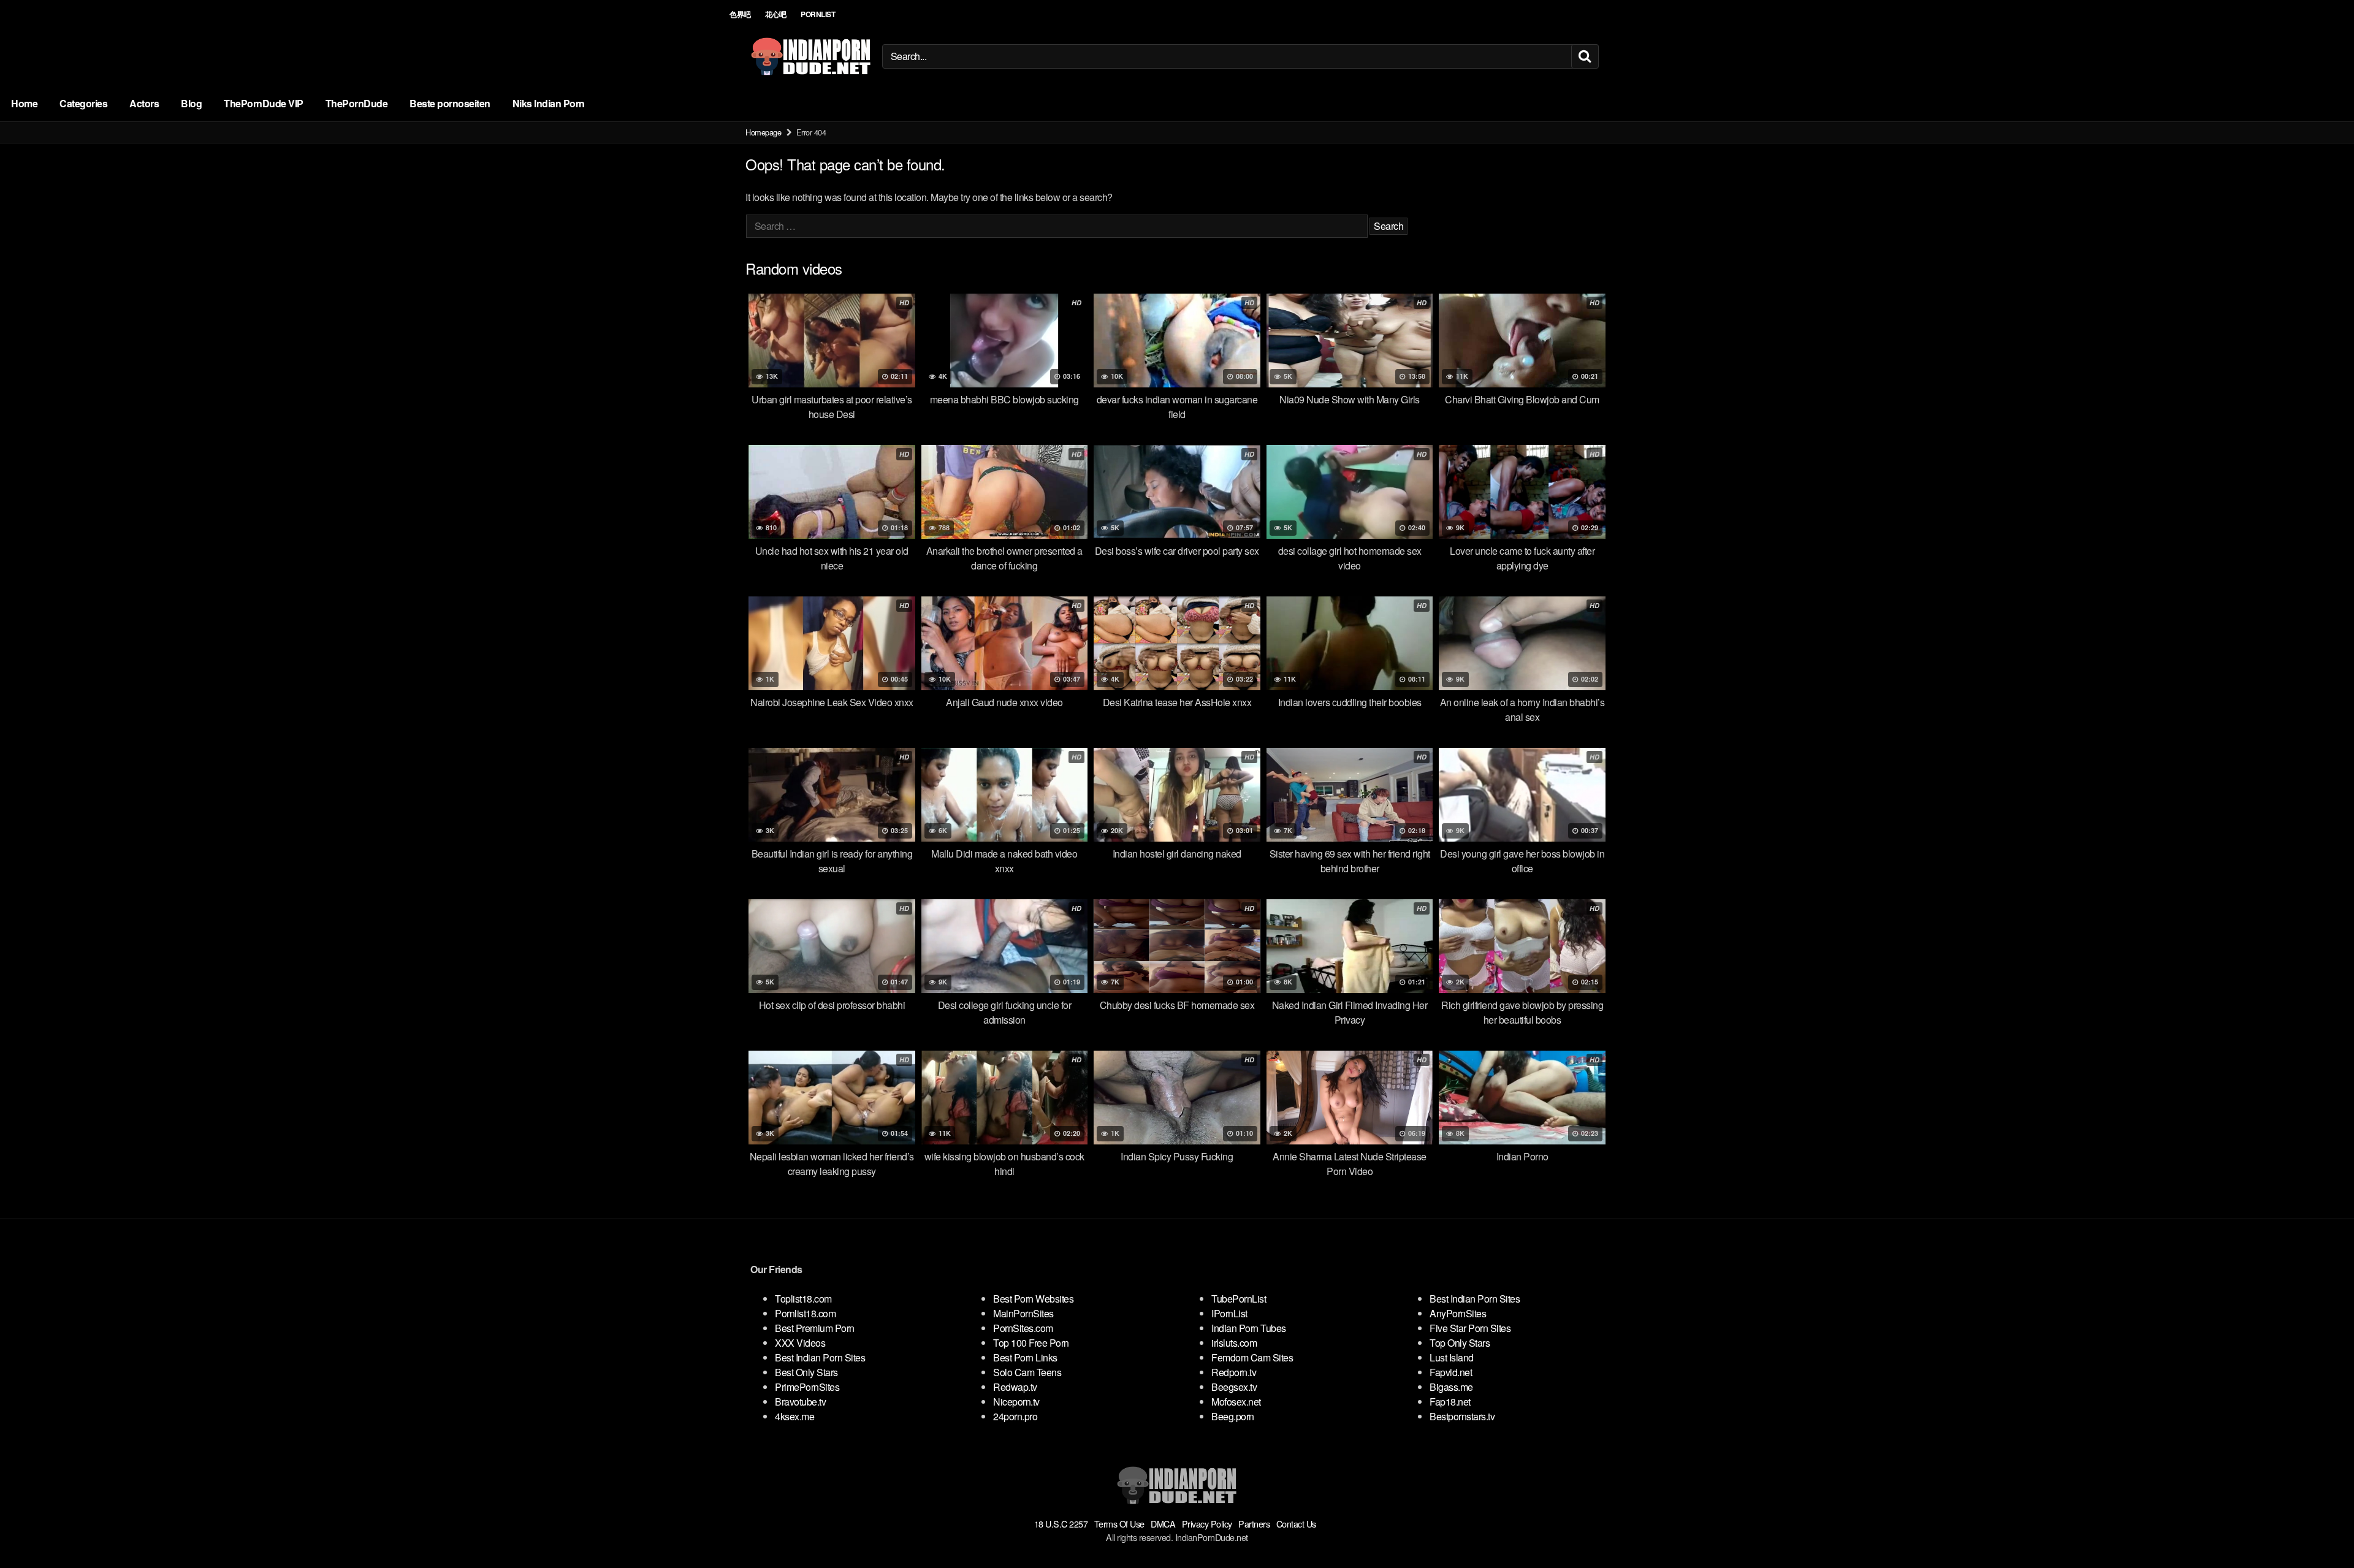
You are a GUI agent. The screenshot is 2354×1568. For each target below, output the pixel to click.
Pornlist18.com (805, 1313)
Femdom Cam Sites (1252, 1357)
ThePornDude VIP (264, 103)
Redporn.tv (1234, 1372)
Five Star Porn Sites (1470, 1328)
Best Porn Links (1025, 1357)
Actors (144, 103)
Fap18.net (1450, 1402)
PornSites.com (1023, 1328)
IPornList (1229, 1313)
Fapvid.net (1451, 1372)
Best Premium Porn (815, 1328)
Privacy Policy (1207, 1524)
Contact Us (1296, 1524)
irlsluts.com (1234, 1343)
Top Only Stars (1460, 1343)
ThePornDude (357, 103)
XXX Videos (800, 1343)
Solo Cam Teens (1027, 1372)
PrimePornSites (807, 1387)
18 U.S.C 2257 (1061, 1524)
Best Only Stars (806, 1372)
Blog (191, 103)
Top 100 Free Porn (1031, 1343)
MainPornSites (1023, 1313)
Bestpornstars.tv (1462, 1416)
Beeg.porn (1233, 1416)
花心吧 (776, 14)
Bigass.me (1451, 1387)
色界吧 (740, 14)
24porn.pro (1015, 1416)
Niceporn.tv (1016, 1402)
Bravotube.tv (800, 1402)
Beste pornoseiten (450, 103)
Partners (1254, 1524)
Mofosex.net (1236, 1402)
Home (24, 103)
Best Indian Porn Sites (820, 1357)
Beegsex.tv (1234, 1387)
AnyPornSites (1458, 1313)
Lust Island (1452, 1357)
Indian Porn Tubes (1249, 1328)
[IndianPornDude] (811, 56)
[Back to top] (2320, 1529)
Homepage (763, 132)
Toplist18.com (803, 1299)
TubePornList (1239, 1299)
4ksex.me (794, 1416)
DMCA (1163, 1524)
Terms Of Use (1119, 1524)
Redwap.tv (1015, 1387)
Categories (83, 103)
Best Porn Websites (1033, 1299)
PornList (818, 14)
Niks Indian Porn (549, 103)
